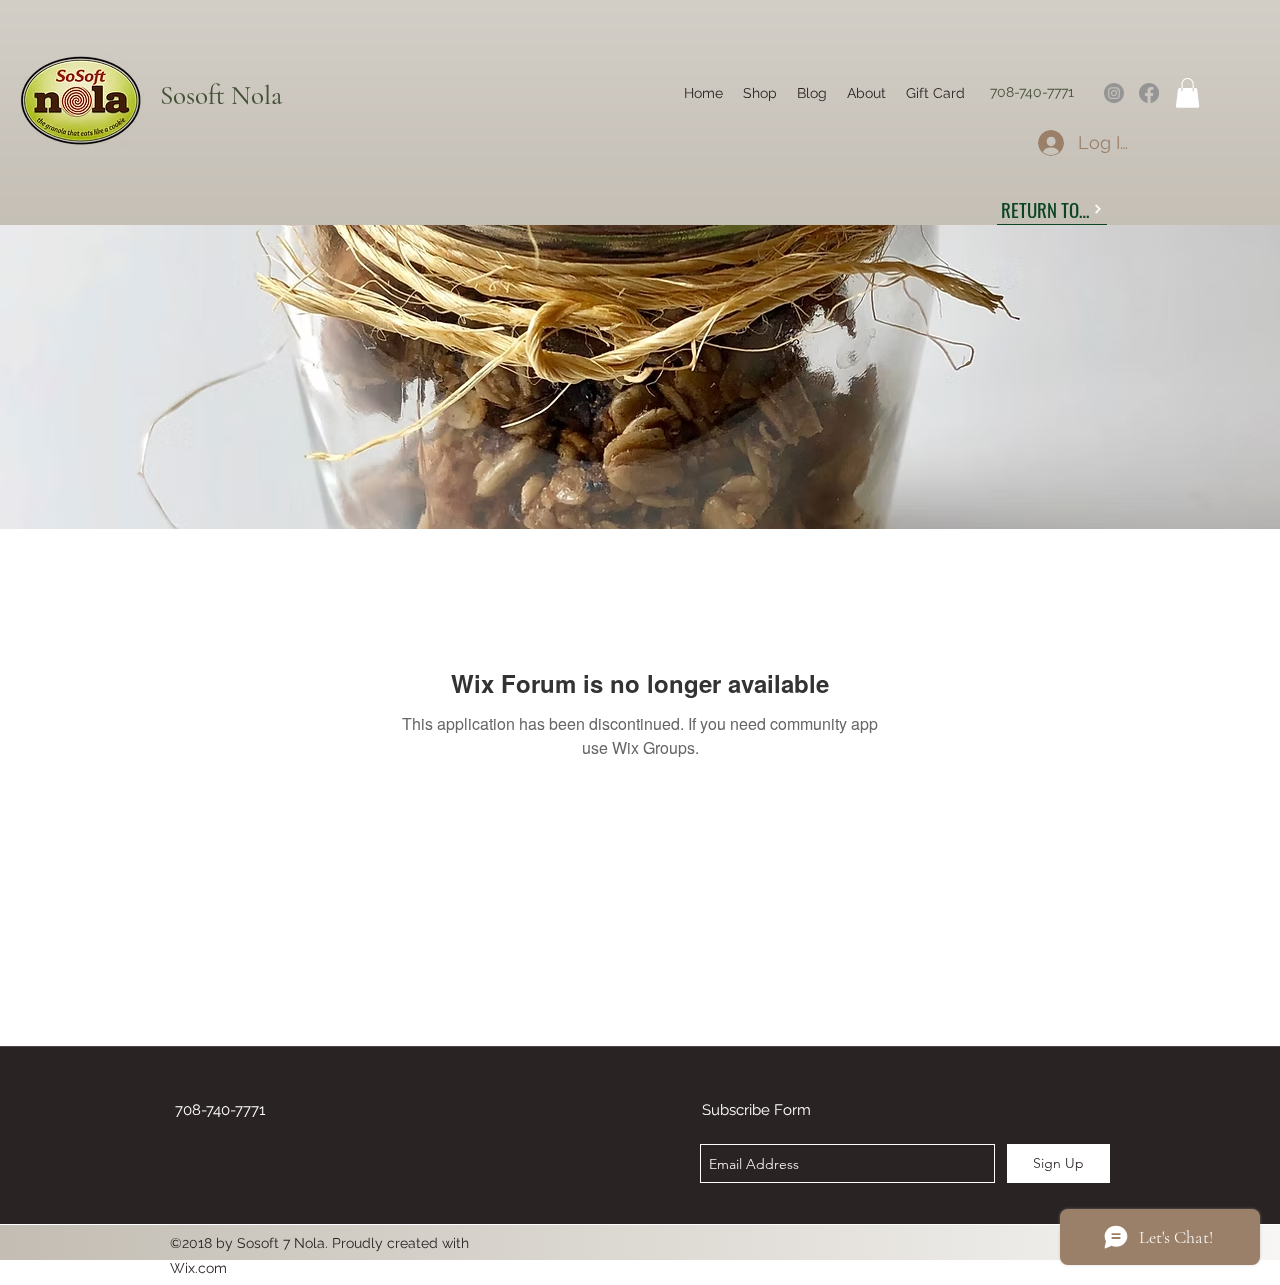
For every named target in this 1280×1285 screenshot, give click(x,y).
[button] (1187, 93)
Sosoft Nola (221, 95)
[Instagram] (1114, 93)
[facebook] (1149, 93)
